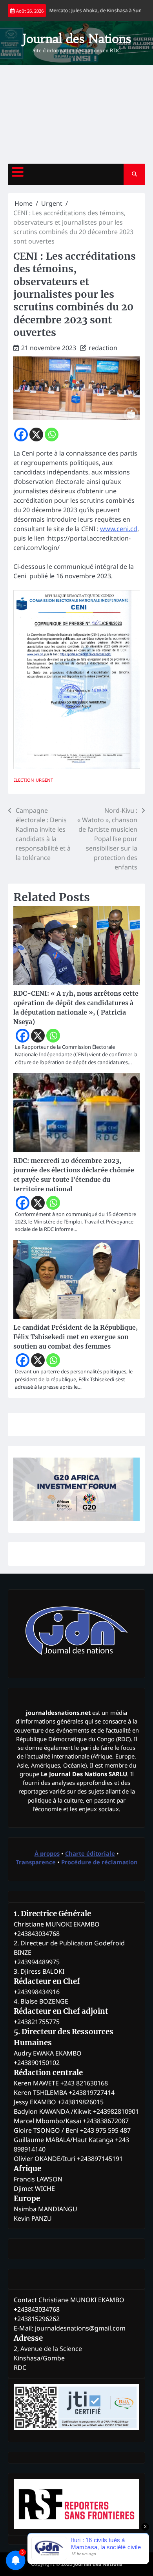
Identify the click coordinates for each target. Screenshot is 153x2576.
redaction (103, 348)
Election (24, 780)
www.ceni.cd (119, 529)
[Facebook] (21, 435)
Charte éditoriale (90, 1853)
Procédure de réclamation (99, 1862)
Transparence (36, 1862)
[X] (36, 435)
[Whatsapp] (52, 435)
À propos (47, 1853)
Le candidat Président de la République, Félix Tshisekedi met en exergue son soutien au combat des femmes (76, 1337)
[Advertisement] (76, 114)
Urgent (44, 780)
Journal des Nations (77, 39)
